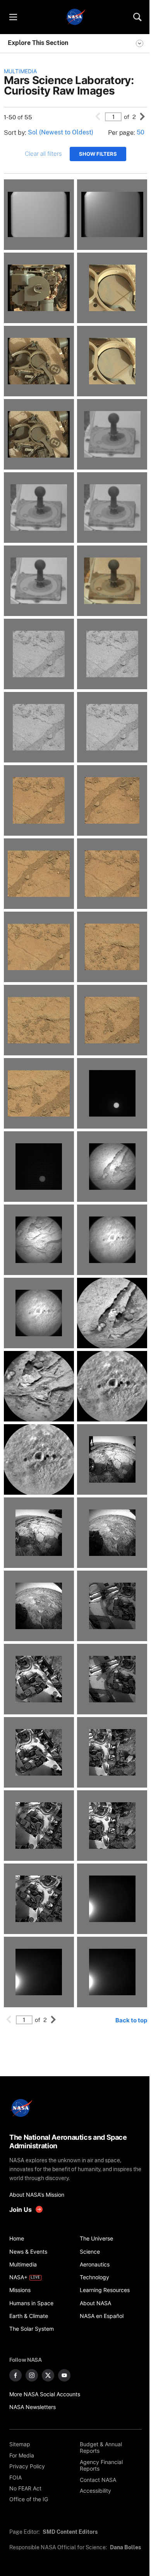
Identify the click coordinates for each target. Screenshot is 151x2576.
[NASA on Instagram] (32, 2375)
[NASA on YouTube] (64, 2375)
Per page (121, 133)
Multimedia (20, 71)
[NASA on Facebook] (15, 2375)
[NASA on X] (48, 2375)
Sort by (14, 133)
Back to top (131, 2020)
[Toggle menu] (13, 17)
